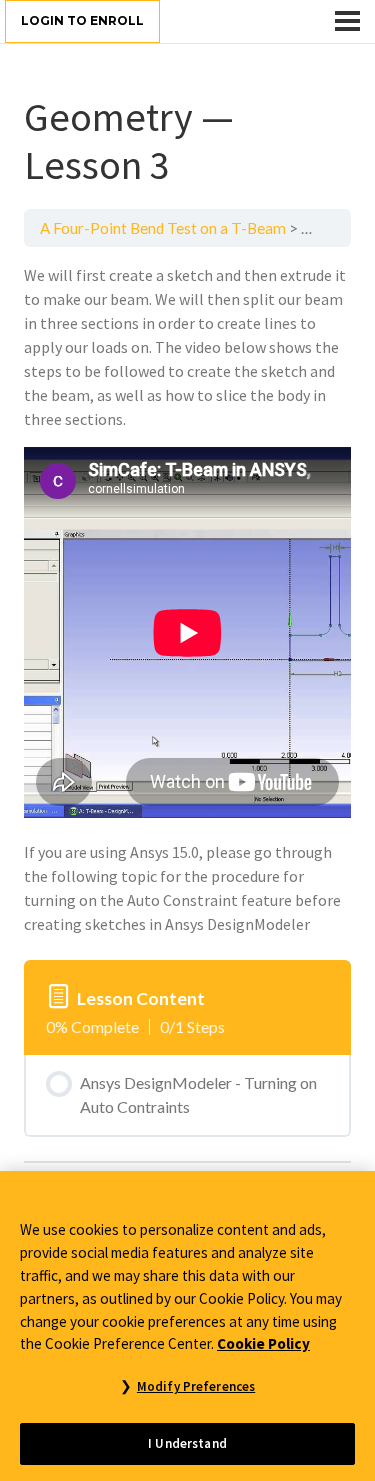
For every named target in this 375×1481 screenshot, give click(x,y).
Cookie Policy (263, 1343)
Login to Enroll (82, 20)
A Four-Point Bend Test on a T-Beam (163, 228)
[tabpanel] (187, 599)
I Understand (187, 1443)
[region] (187, 1326)
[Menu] (347, 21)
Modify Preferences (196, 1386)
